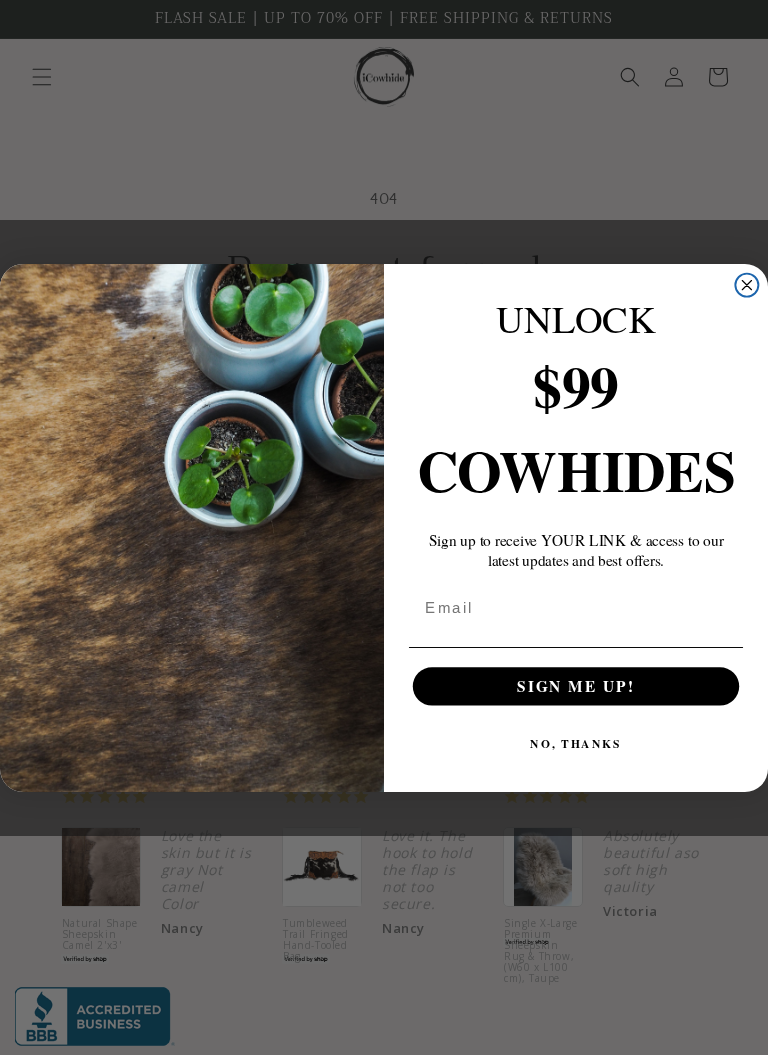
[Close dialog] (746, 284)
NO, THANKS (575, 743)
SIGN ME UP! (575, 685)
